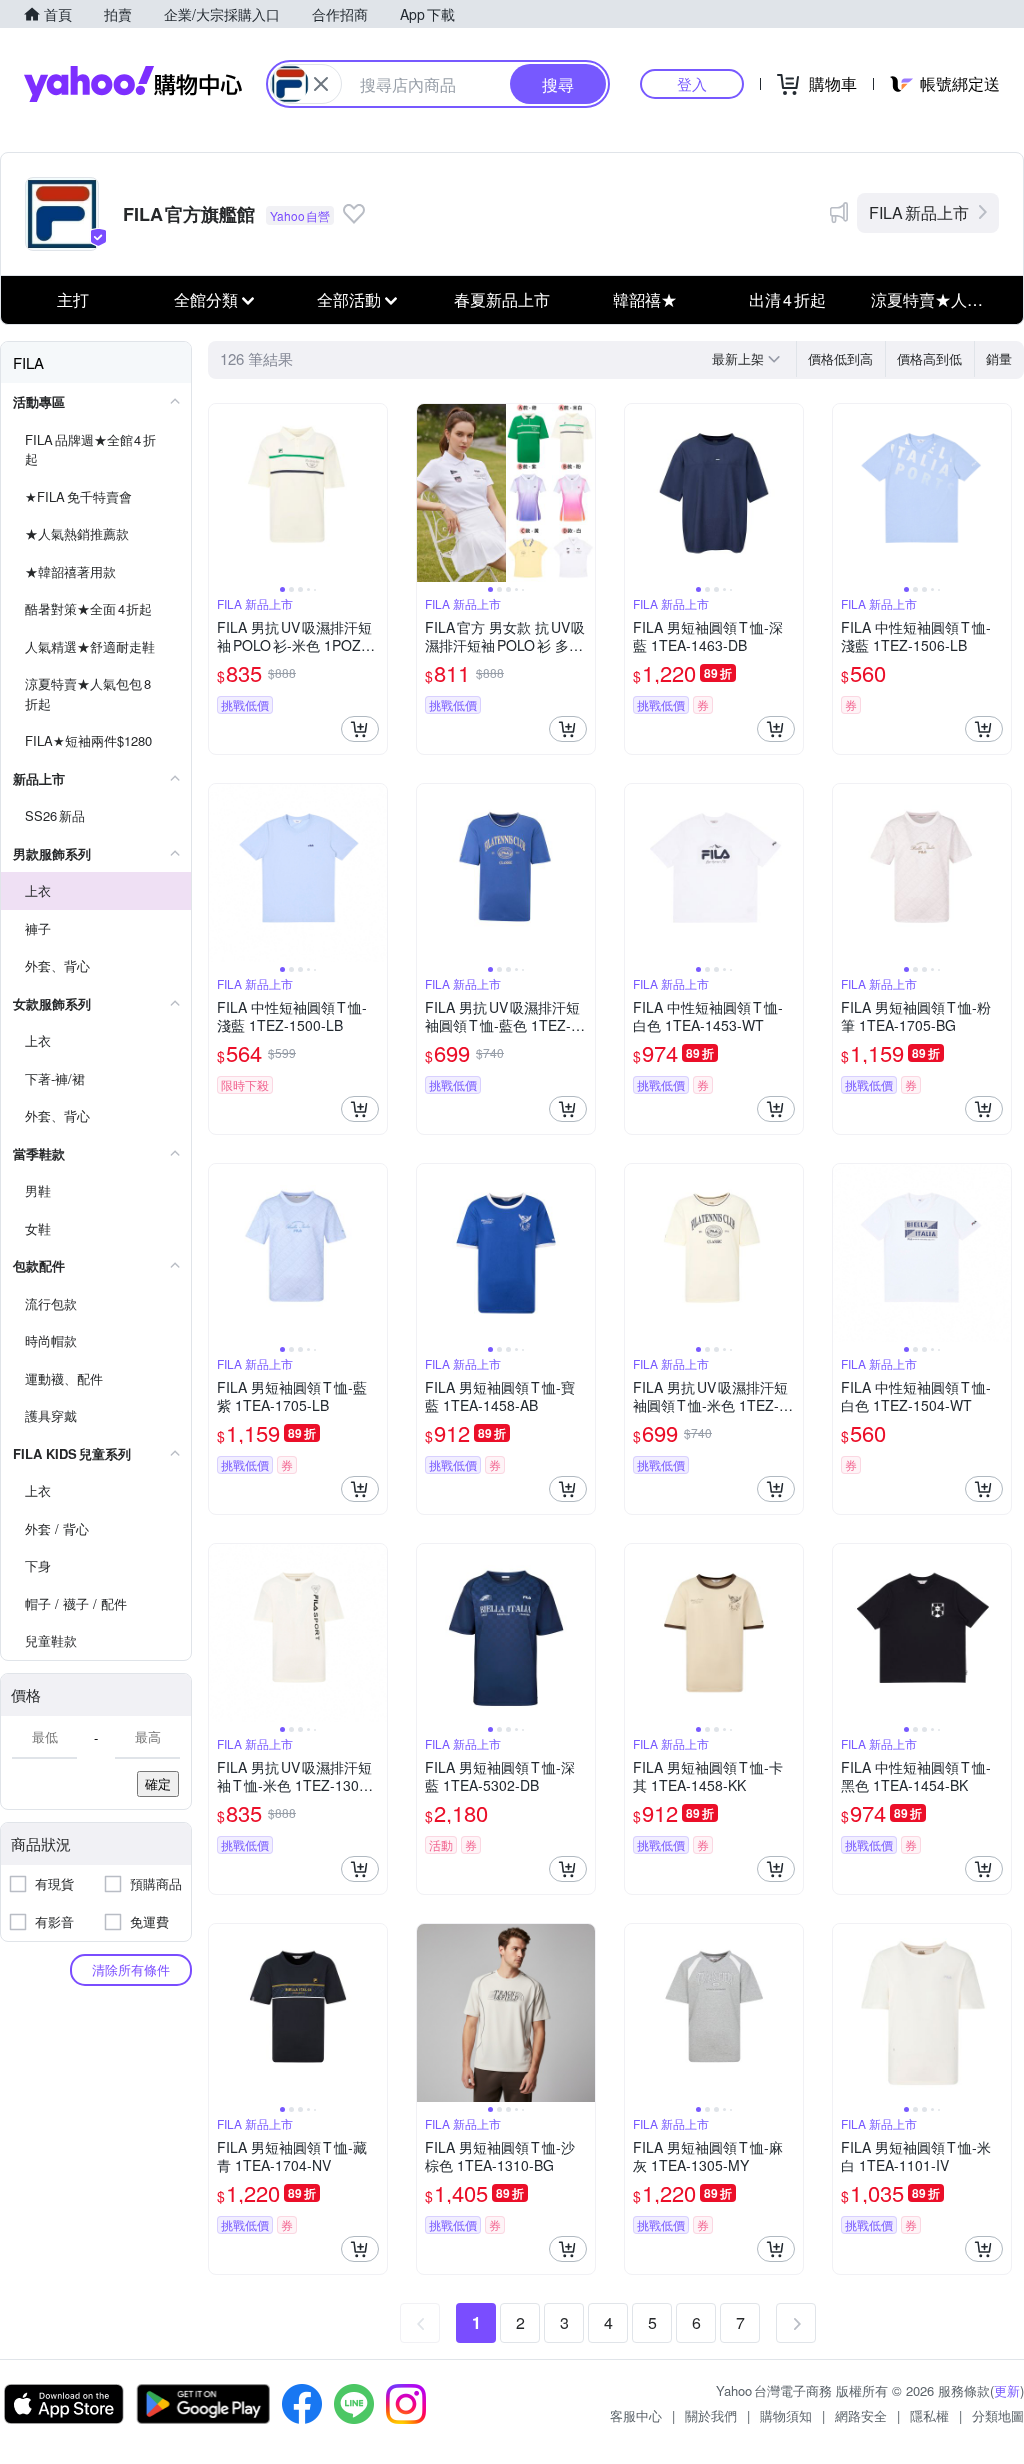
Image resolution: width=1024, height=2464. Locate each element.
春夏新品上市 (502, 299)
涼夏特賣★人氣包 (935, 299)
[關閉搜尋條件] (321, 84)
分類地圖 (998, 2415)
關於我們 (711, 2415)
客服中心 (636, 2415)
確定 (158, 1783)
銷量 (999, 358)
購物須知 (786, 2415)
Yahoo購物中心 (133, 84)
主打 (73, 299)
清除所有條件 (131, 1969)
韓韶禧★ (645, 299)
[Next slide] (374, 493)
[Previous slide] (222, 493)
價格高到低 (929, 358)
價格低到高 (840, 358)
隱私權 (929, 2415)
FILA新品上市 (919, 212)
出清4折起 (787, 299)
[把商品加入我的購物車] (360, 729)
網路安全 (861, 2415)
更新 (1007, 2390)
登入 (692, 83)
